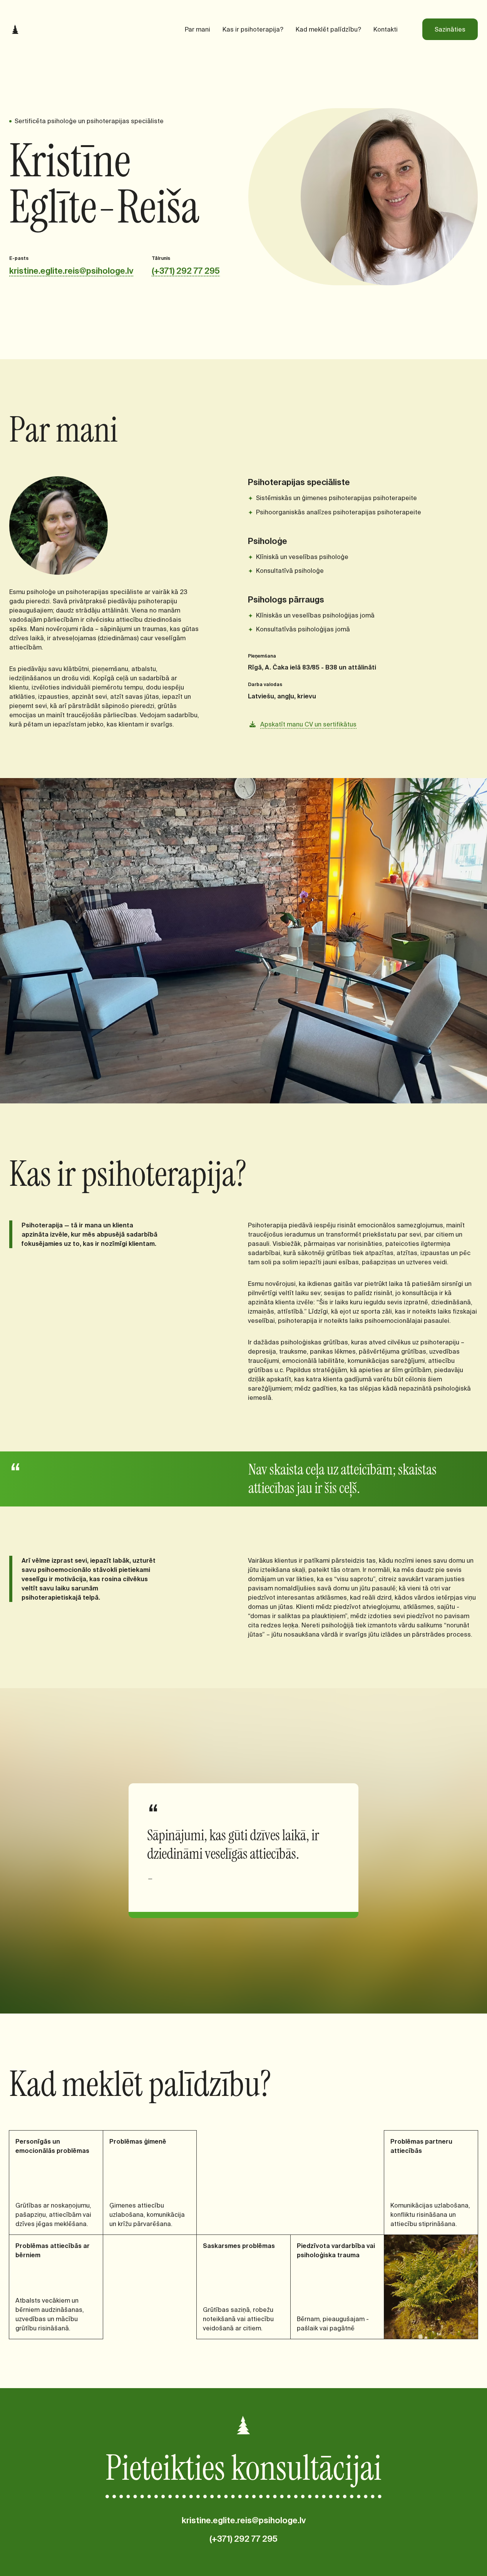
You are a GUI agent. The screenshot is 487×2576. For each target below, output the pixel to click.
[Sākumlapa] (15, 29)
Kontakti (386, 29)
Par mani (197, 29)
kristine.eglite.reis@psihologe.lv (71, 271)
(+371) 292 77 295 (186, 271)
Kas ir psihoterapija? (253, 29)
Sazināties (450, 29)
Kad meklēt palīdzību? (328, 29)
